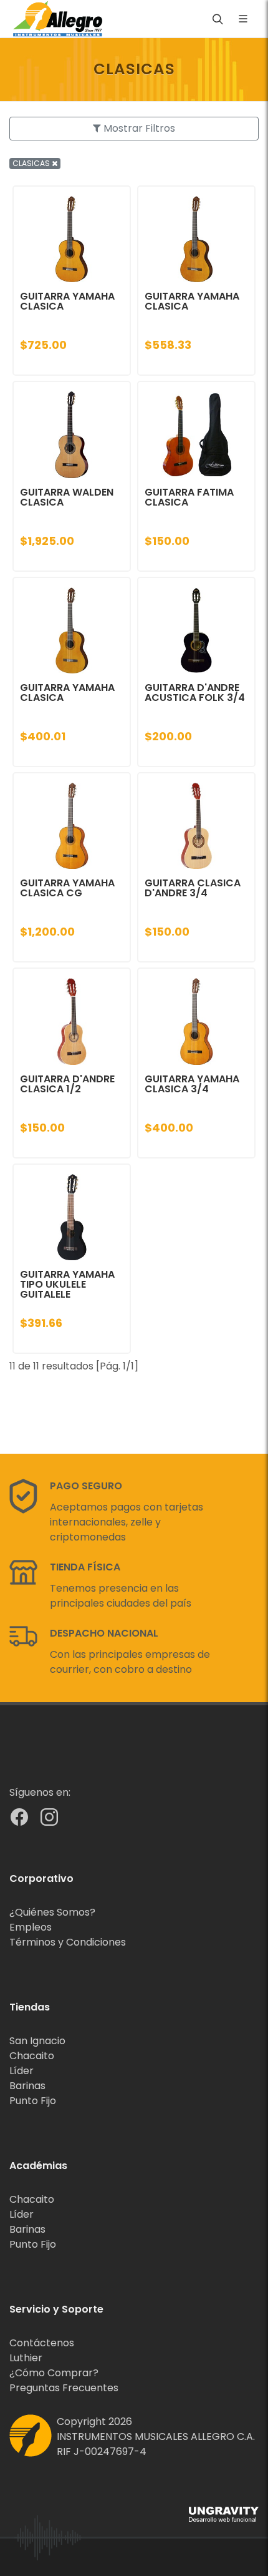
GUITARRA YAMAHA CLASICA (67, 301)
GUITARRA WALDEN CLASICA (67, 497)
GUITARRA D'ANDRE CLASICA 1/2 (67, 1084)
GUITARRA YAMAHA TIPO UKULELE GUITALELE (67, 1284)
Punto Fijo (33, 2101)
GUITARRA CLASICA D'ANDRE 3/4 (193, 888)
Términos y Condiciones (68, 1942)
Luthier (26, 2358)
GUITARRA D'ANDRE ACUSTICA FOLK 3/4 (195, 693)
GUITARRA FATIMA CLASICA (189, 497)
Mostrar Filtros (138, 128)
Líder (22, 2071)
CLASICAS (32, 163)
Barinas (27, 2086)
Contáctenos (42, 2343)
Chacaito (32, 2056)
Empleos (31, 1927)
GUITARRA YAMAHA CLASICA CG (67, 888)
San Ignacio (37, 2041)
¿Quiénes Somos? (52, 1912)
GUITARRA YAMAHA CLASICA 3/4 (192, 1084)
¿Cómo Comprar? (54, 2373)
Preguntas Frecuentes (64, 2388)
